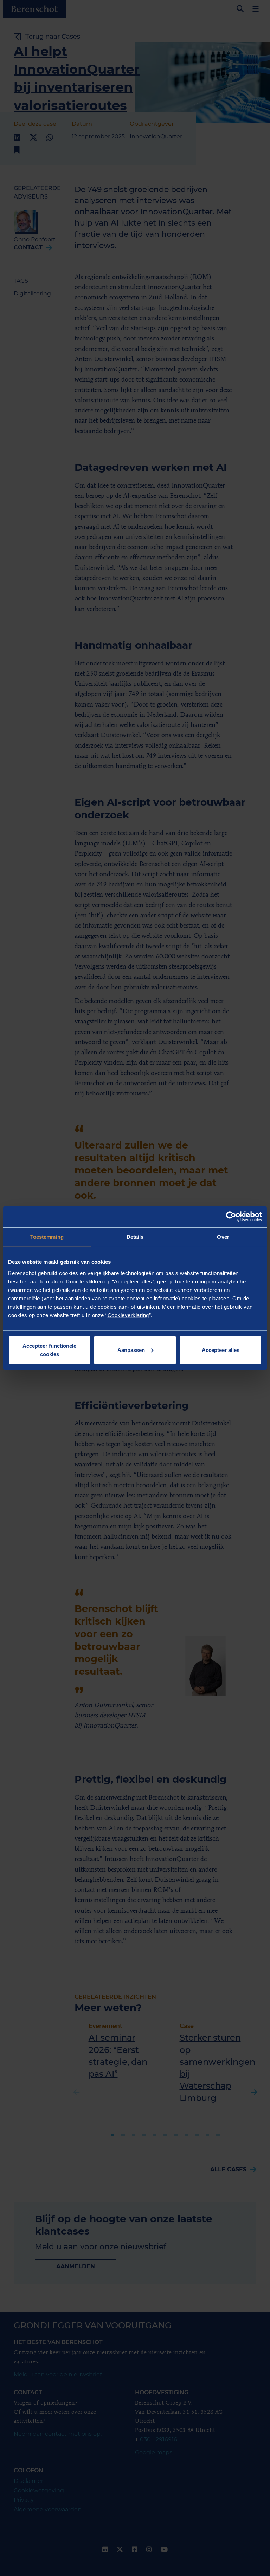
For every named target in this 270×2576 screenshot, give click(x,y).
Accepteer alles (221, 1350)
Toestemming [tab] (47, 1237)
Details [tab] (135, 1237)
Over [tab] (223, 1237)
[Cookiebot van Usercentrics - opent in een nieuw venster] (231, 1217)
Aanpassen (131, 1350)
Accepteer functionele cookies (49, 1350)
